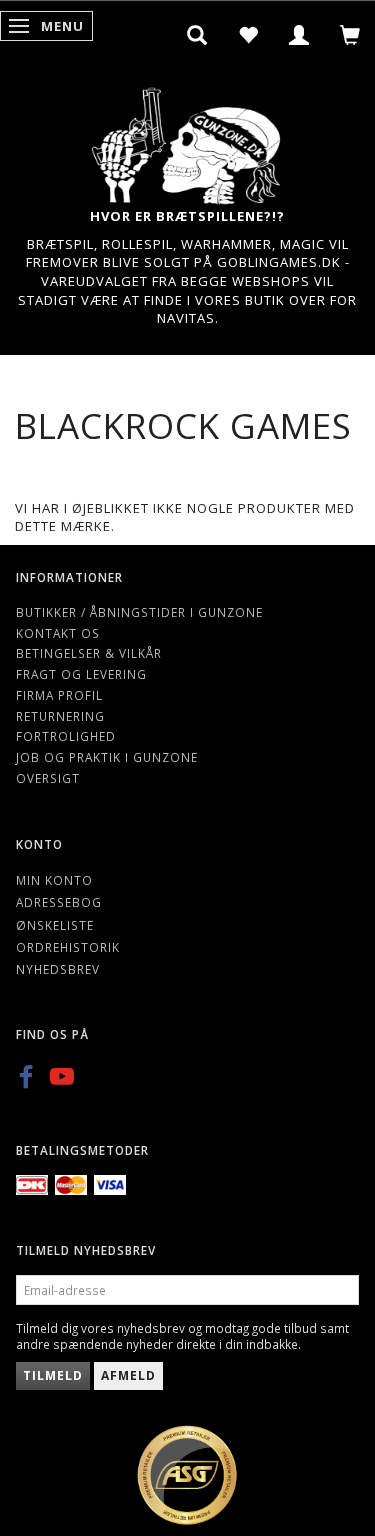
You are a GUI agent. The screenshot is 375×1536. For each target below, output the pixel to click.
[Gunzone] (188, 140)
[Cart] (350, 35)
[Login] (299, 35)
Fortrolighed (66, 736)
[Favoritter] (248, 35)
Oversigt (48, 778)
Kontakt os (58, 633)
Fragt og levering (81, 674)
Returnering (60, 716)
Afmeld (128, 1375)
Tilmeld (53, 1375)
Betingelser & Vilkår (89, 653)
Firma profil (59, 695)
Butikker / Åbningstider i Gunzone (139, 612)
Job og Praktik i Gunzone (107, 757)
